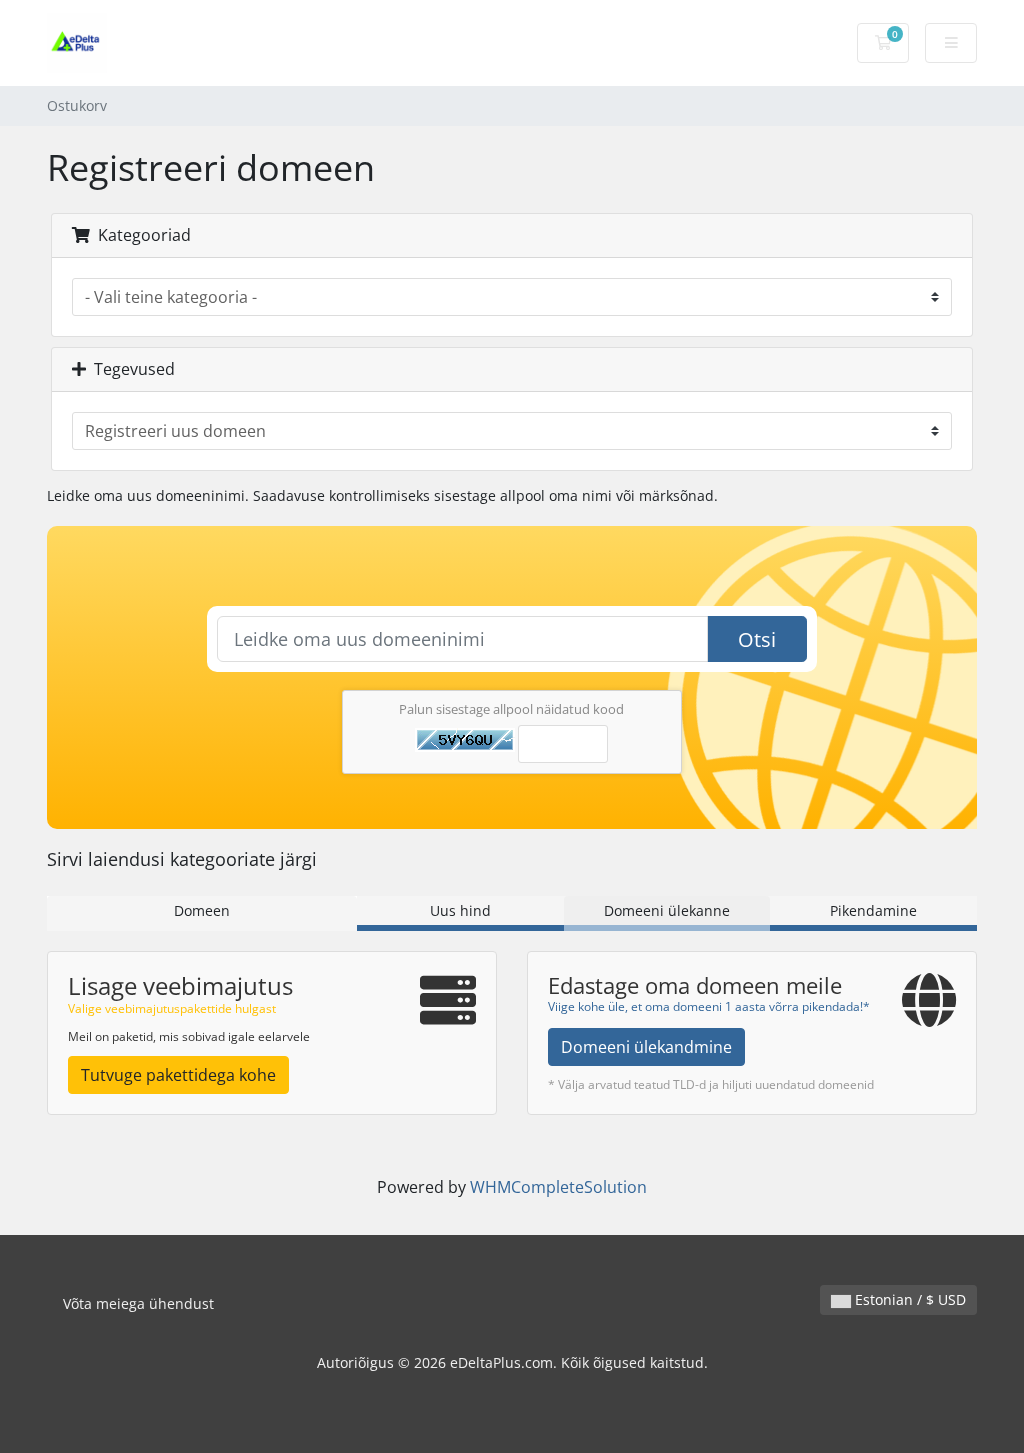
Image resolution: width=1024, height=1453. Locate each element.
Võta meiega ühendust (138, 1303)
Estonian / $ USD (908, 1299)
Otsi (757, 639)
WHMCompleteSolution (558, 1187)
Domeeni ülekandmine (646, 1047)
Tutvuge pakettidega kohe (178, 1075)
